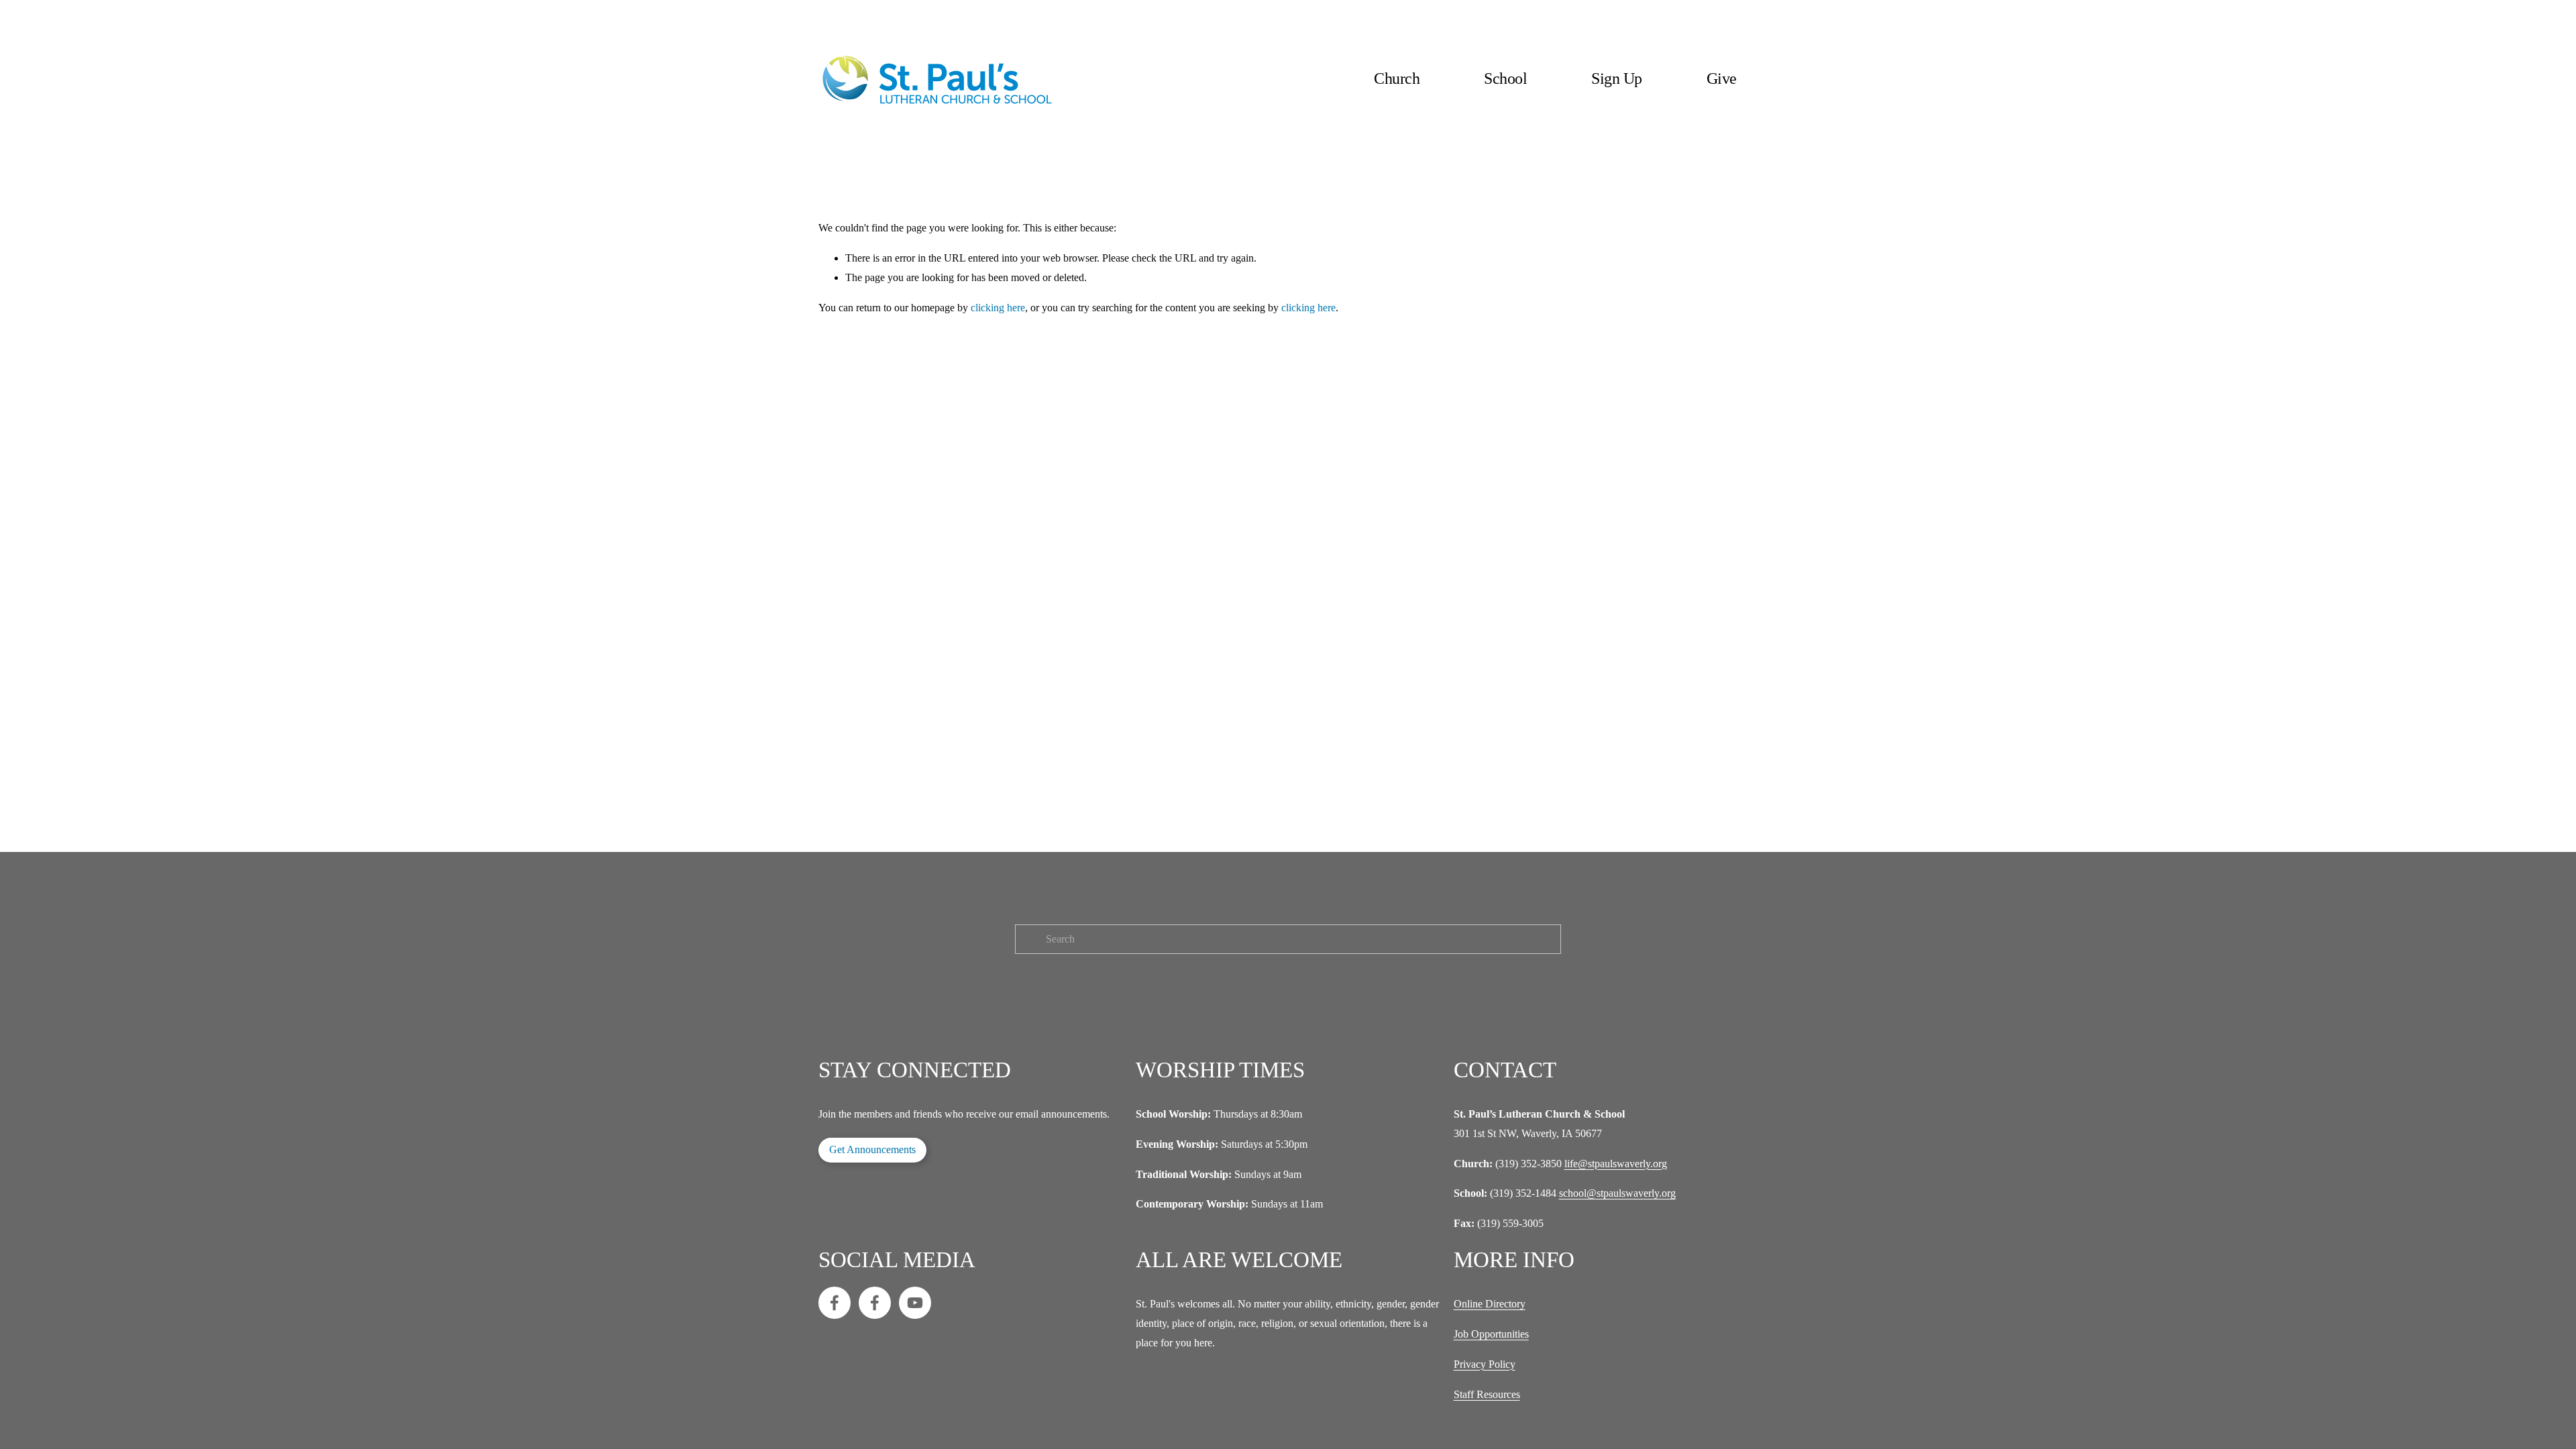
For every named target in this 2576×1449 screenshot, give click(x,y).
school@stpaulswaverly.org (1617, 1193)
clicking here (998, 308)
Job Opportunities (1491, 1334)
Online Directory (1490, 1304)
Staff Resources (1487, 1394)
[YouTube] (915, 1303)
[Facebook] (835, 1303)
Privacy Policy (1485, 1364)
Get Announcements (872, 1149)
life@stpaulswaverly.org (1616, 1164)
